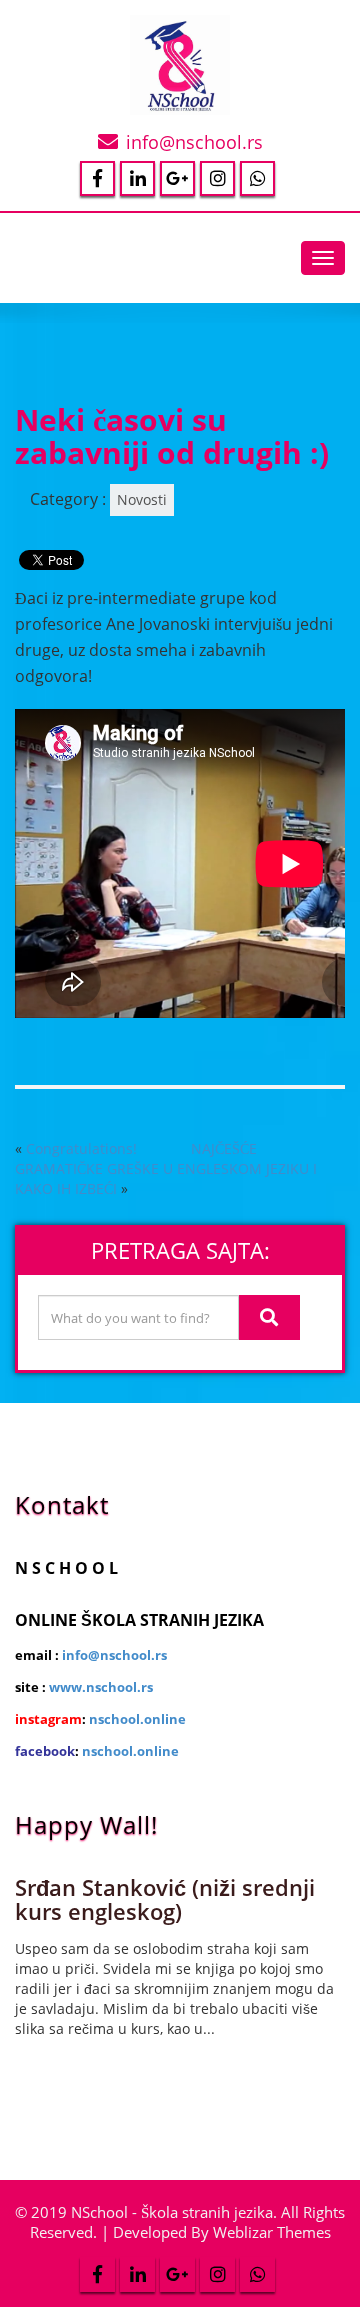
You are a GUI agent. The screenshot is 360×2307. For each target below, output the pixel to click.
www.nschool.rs (101, 1687)
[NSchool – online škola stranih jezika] (180, 60)
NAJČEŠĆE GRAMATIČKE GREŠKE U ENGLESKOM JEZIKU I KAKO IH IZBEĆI (166, 1168)
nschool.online (137, 1719)
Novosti (142, 499)
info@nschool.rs (194, 142)
